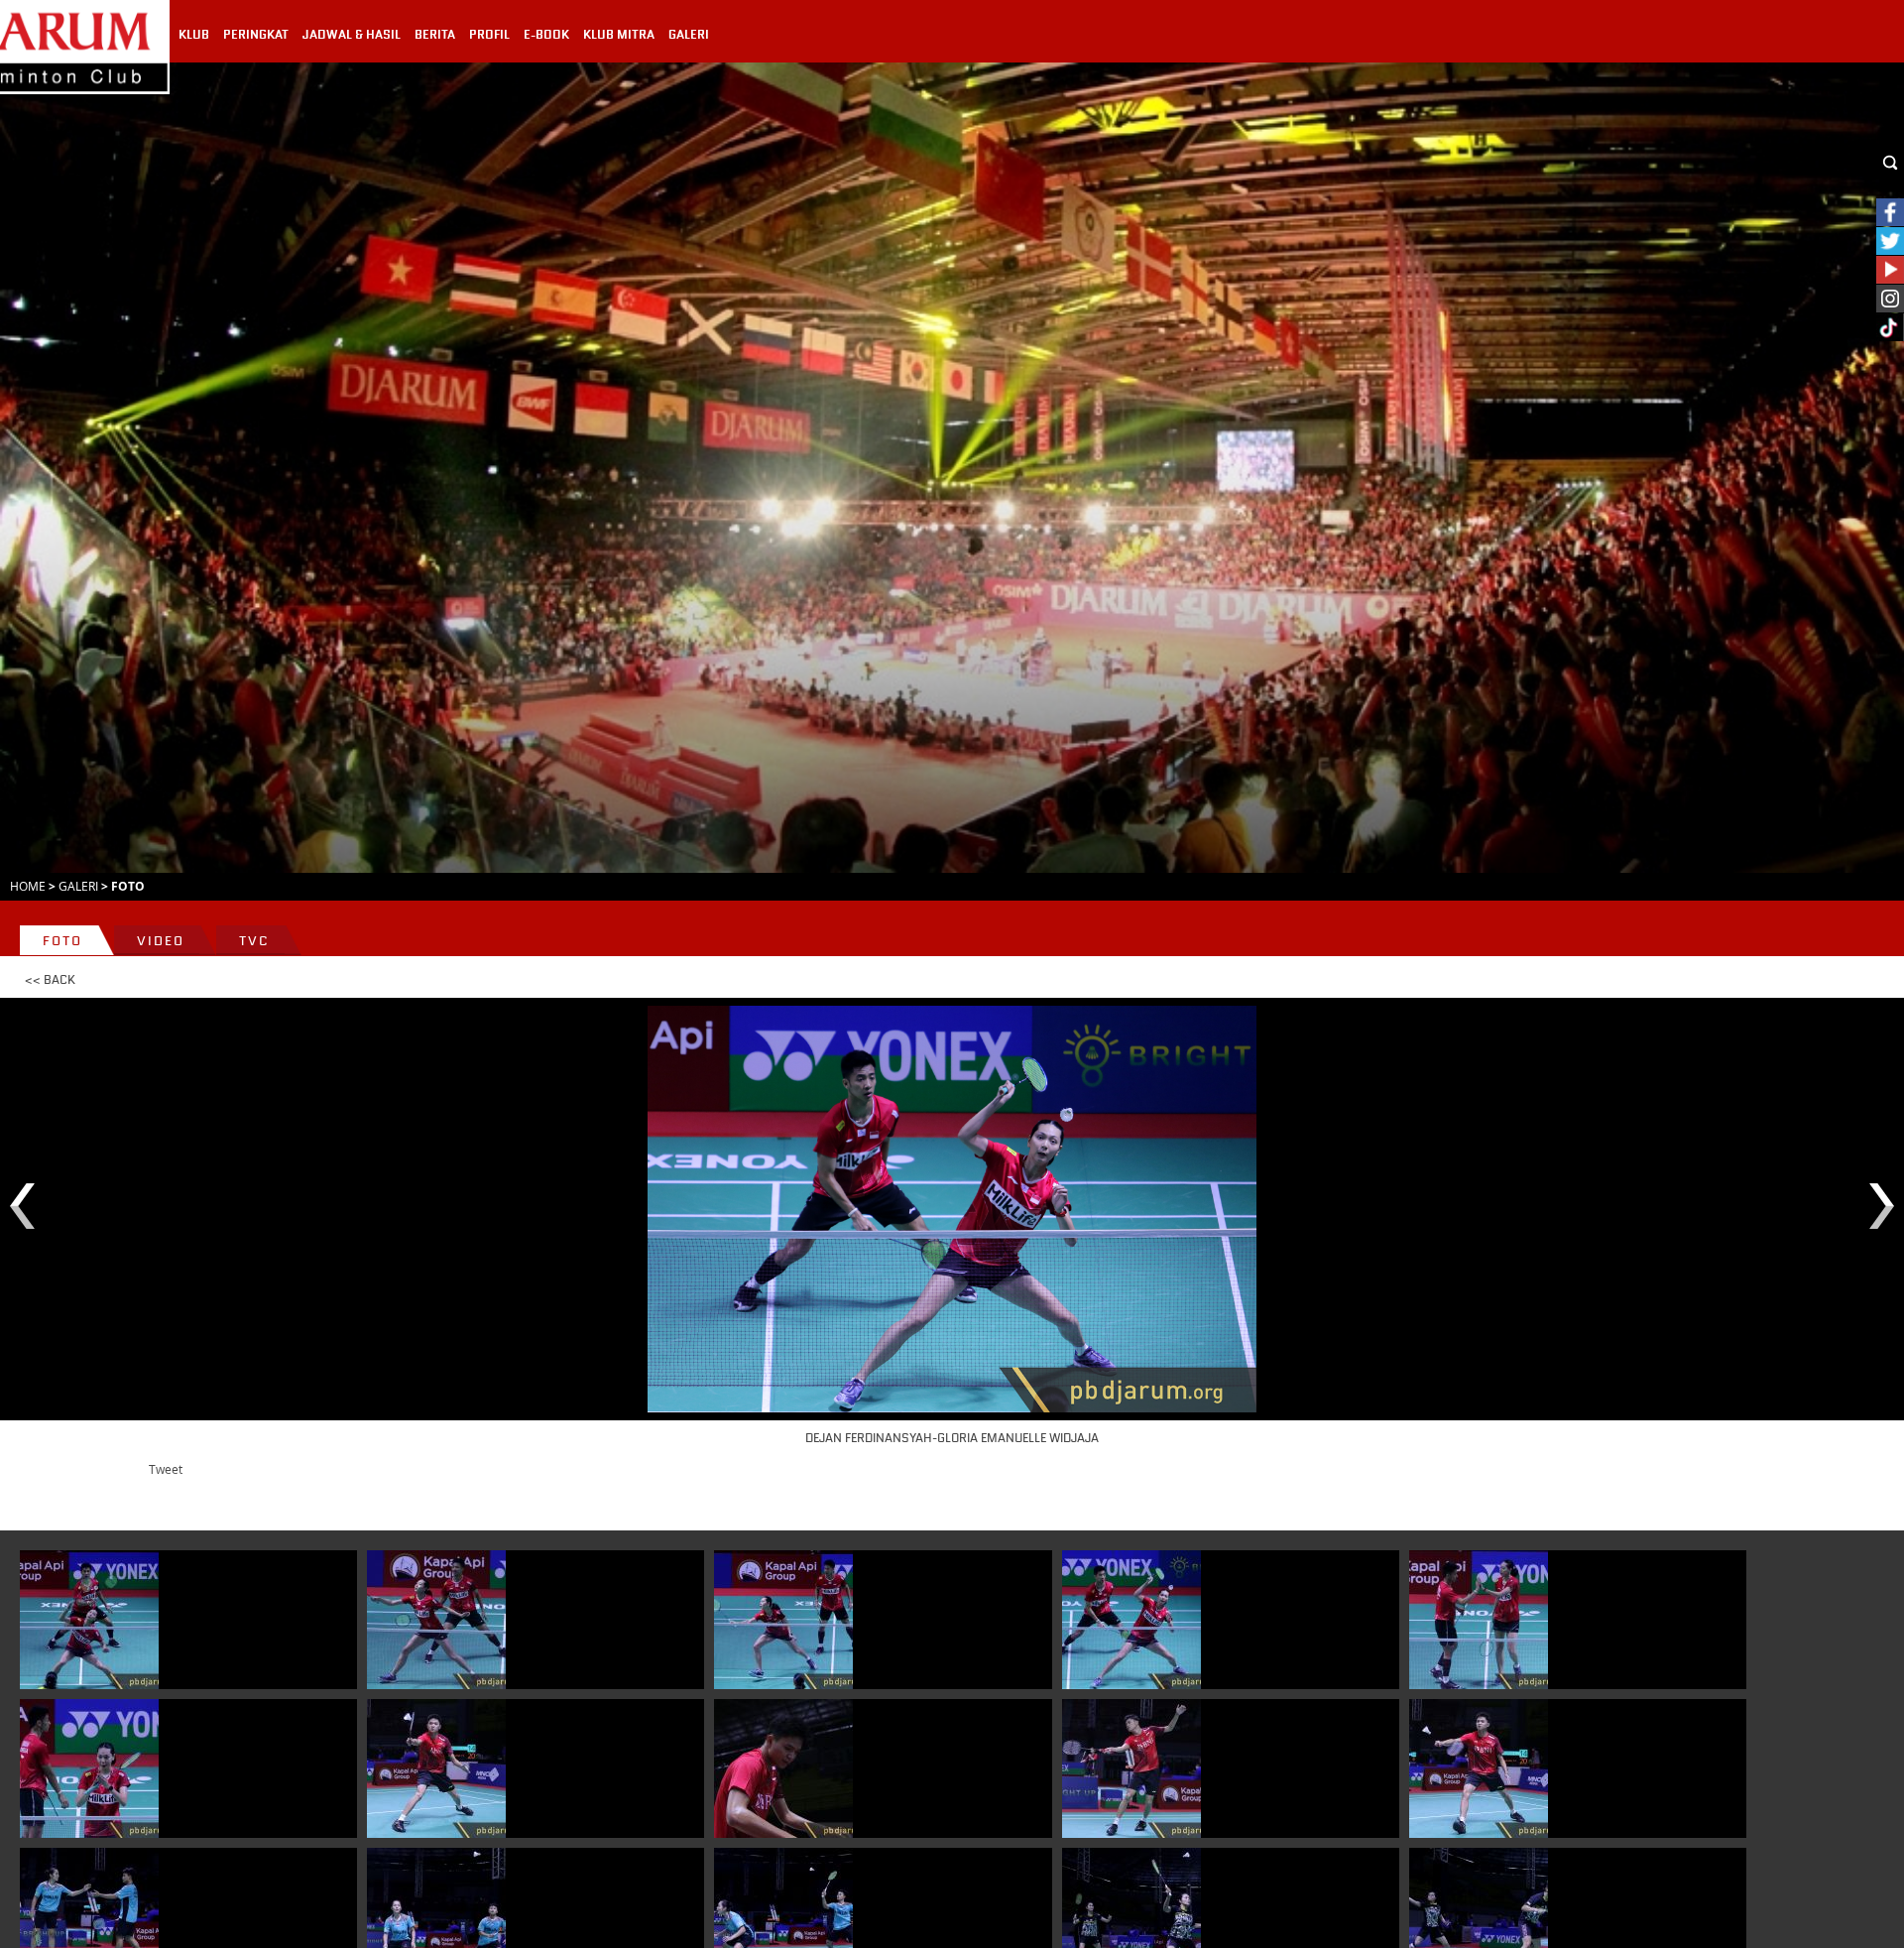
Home (28, 886)
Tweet (166, 1469)
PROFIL (489, 35)
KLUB (194, 35)
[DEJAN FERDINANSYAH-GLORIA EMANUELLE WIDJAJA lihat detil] (89, 1620)
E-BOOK (546, 35)
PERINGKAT (256, 35)
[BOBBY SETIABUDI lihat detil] (436, 1768)
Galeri (78, 886)
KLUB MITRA (619, 35)
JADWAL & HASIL (352, 35)
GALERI (689, 35)
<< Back (50, 980)
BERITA (435, 35)
